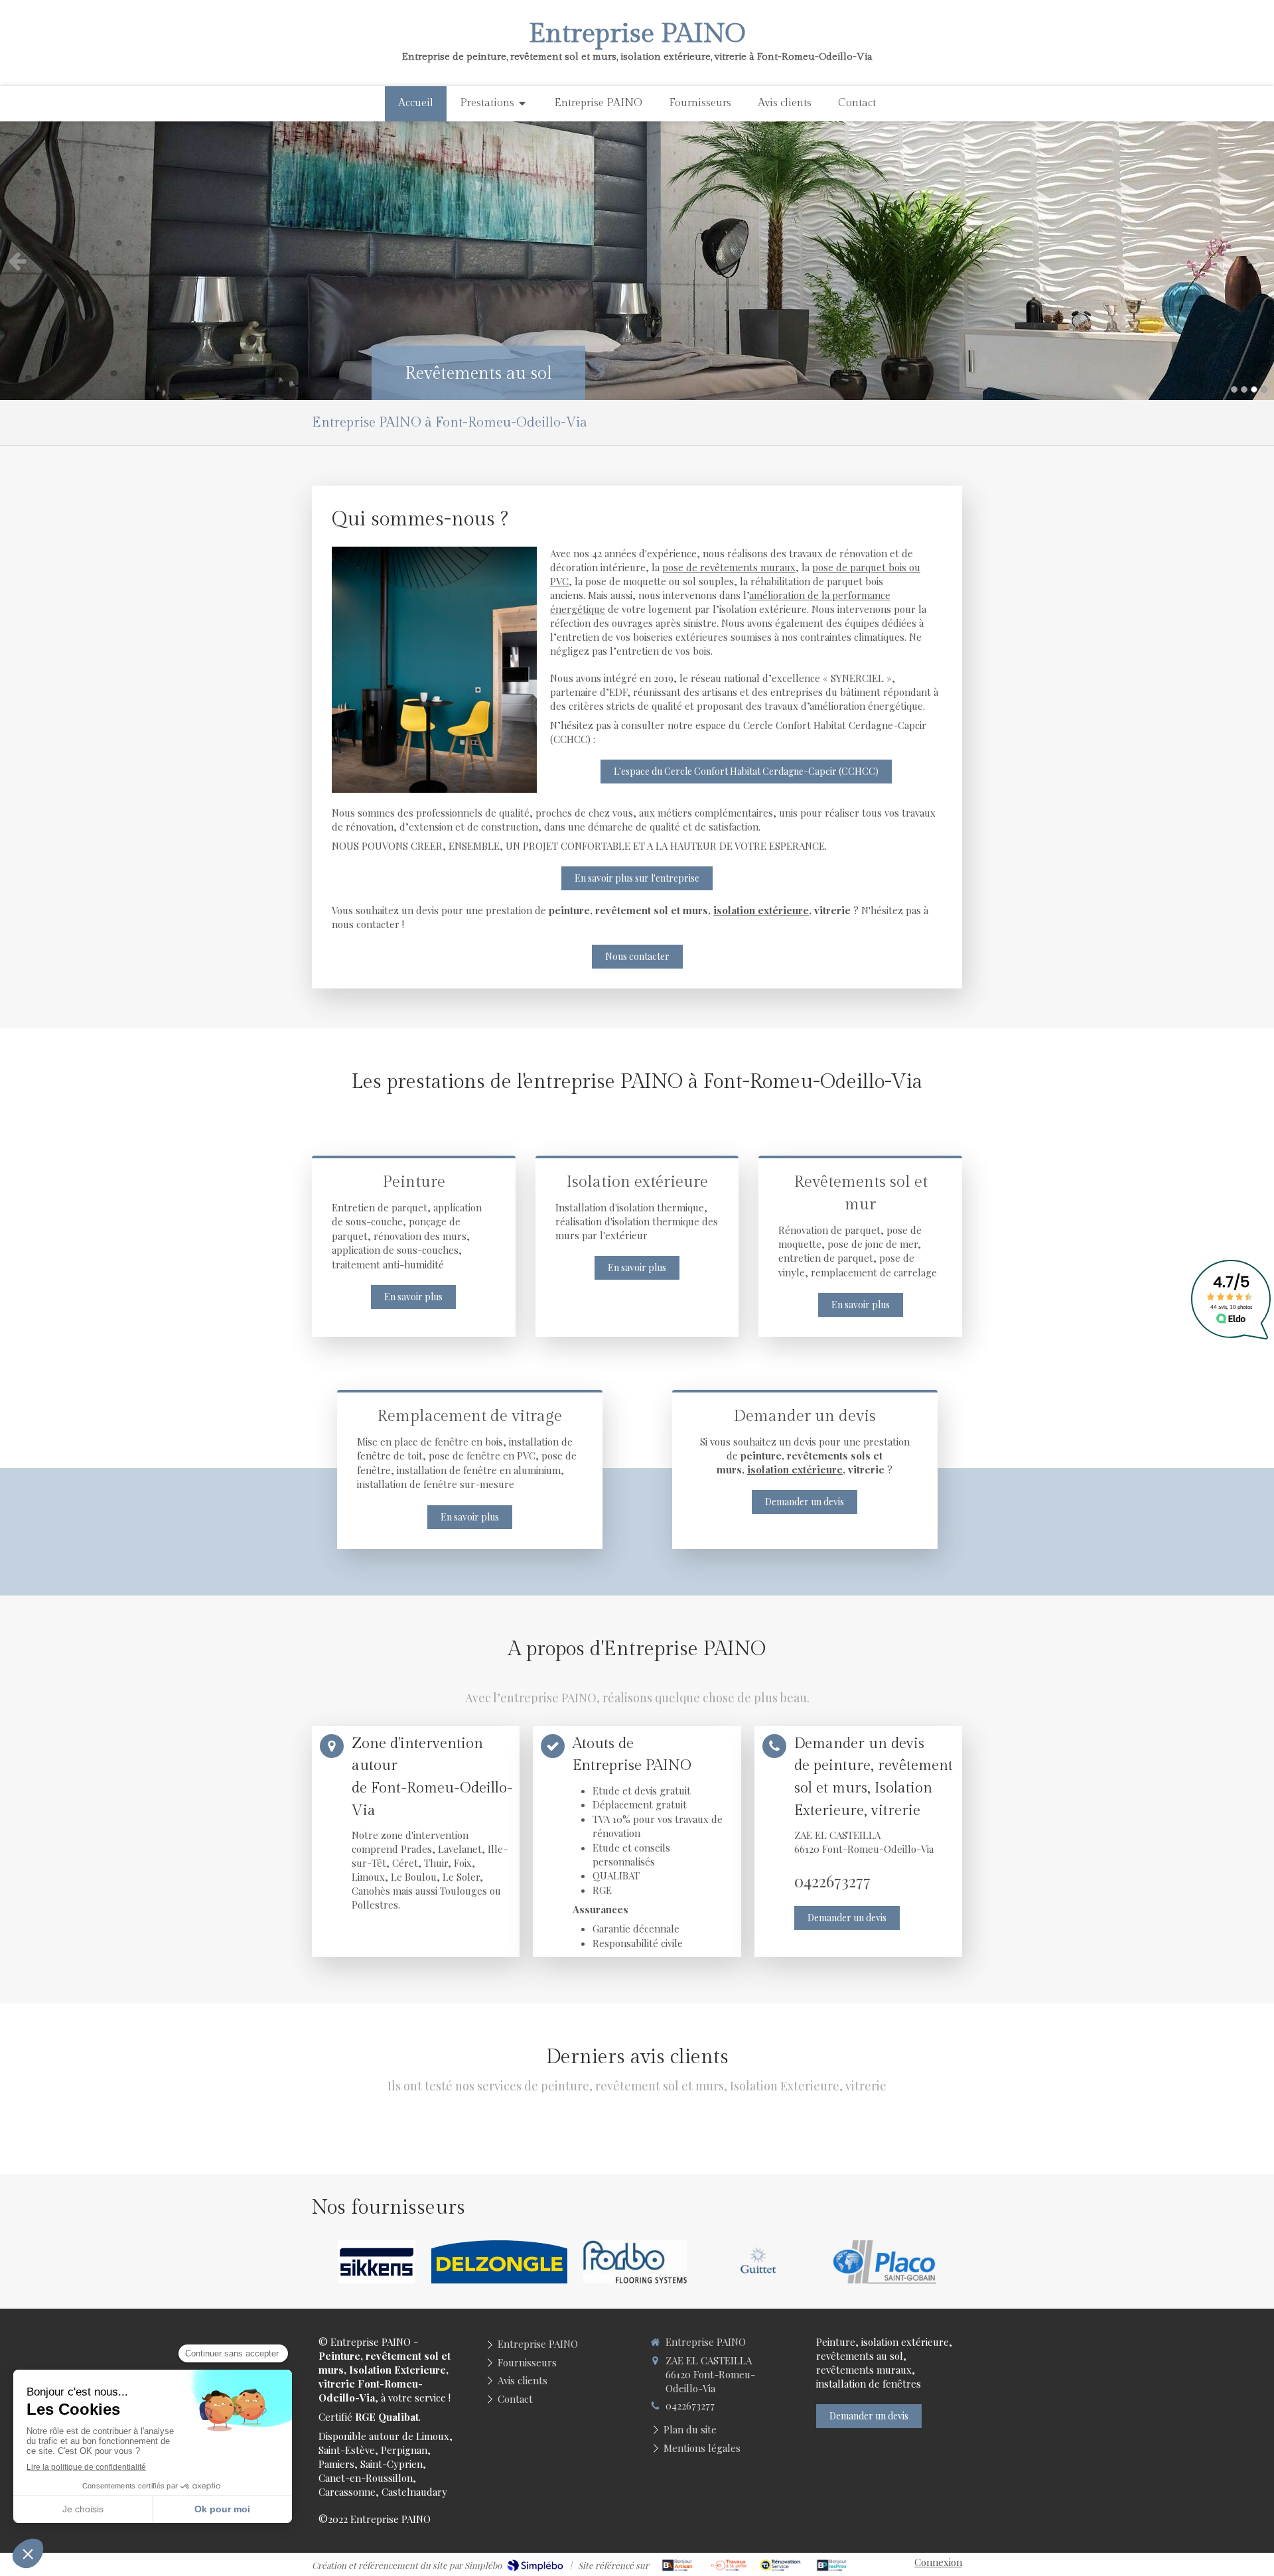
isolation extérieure (761, 910)
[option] (637, 261)
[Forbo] (635, 2262)
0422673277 (832, 1881)
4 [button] (1264, 389)
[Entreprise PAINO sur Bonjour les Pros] (832, 2565)
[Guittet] (759, 2262)
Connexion (938, 2562)
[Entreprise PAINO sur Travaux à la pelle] (729, 2565)
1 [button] (1234, 389)
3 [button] (1254, 389)
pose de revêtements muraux (729, 567)
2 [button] (1244, 389)
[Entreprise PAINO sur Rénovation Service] (781, 2565)
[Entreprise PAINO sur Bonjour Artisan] (677, 2565)
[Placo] (884, 2262)
